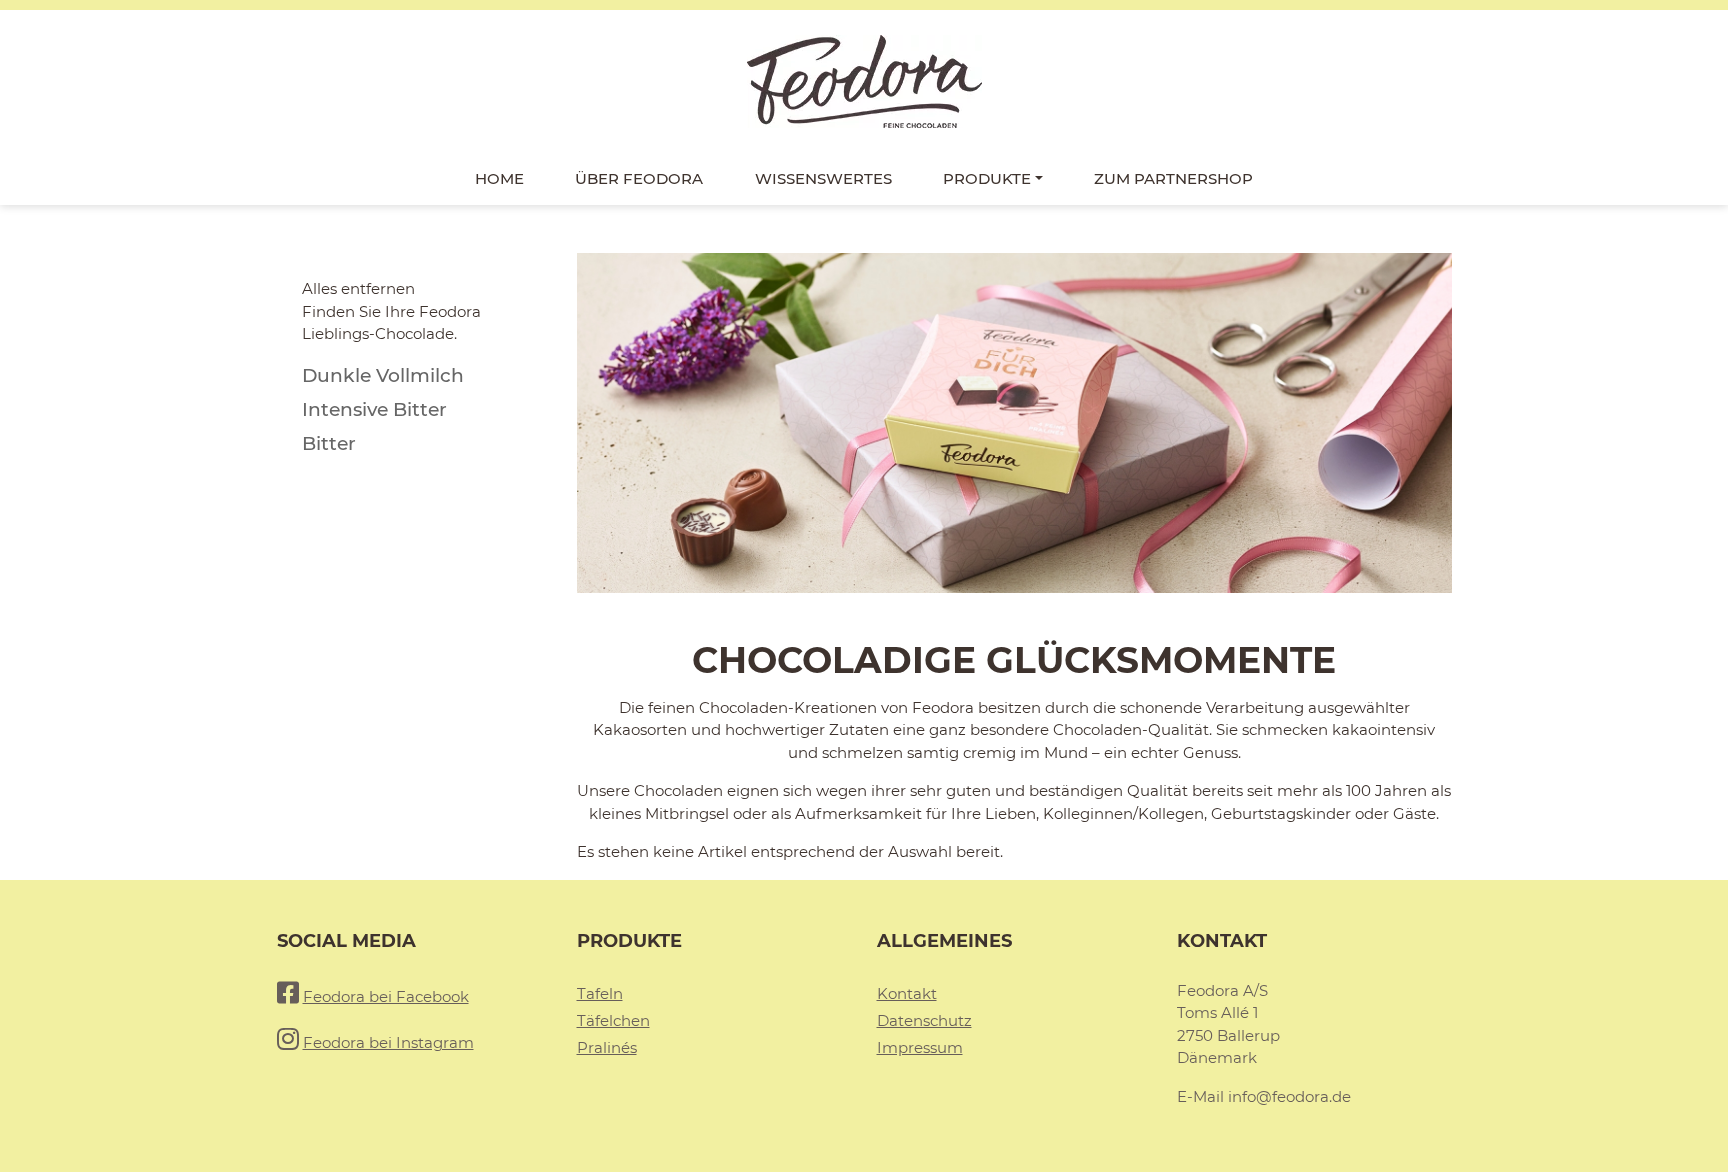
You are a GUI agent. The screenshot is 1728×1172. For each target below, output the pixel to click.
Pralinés (607, 1047)
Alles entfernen (358, 288)
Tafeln (600, 993)
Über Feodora (639, 178)
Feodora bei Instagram (388, 1042)
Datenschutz (924, 1020)
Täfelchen (613, 1020)
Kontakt (907, 993)
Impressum (920, 1047)
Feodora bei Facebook (386, 996)
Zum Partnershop (1173, 178)
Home (499, 178)
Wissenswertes (823, 178)
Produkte (987, 178)
